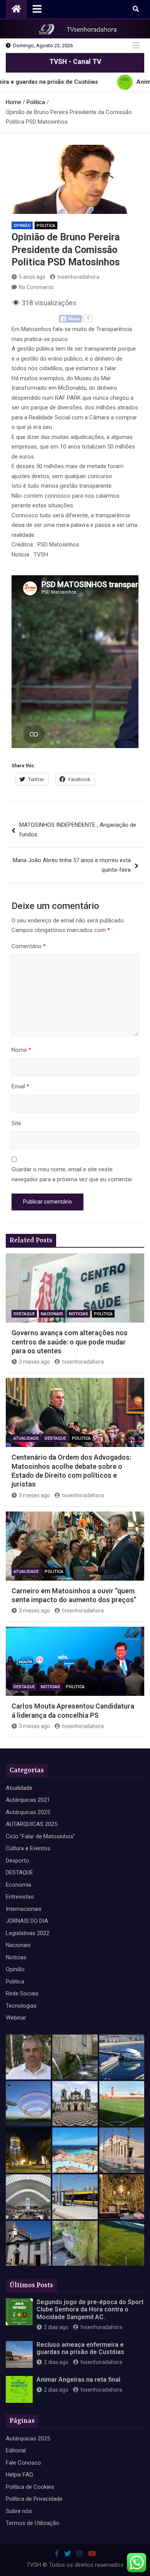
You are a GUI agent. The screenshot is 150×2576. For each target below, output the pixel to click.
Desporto (17, 1861)
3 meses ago (34, 1362)
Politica (46, 226)
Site (16, 1123)
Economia (18, 1885)
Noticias (78, 1314)
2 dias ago (56, 2327)
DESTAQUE (24, 1314)
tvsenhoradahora (78, 277)
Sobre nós (19, 2511)
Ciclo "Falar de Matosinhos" (41, 1836)
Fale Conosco (23, 2463)
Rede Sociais (22, 1993)
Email (20, 1086)
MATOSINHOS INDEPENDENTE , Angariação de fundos (78, 830)
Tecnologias (21, 2006)
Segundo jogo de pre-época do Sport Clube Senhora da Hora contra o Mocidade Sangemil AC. (90, 2309)
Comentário (29, 946)
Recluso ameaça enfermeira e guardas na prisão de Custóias (80, 2348)
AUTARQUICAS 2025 (32, 1824)
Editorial (16, 2450)
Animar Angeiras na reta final (78, 2380)
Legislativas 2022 (27, 1933)
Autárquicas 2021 (28, 1800)
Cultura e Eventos (28, 1848)
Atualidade (26, 1438)
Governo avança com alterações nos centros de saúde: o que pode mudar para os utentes (70, 1342)
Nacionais (52, 1314)
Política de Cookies (30, 2487)
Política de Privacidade (34, 2499)
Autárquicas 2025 (28, 1812)
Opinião (22, 226)
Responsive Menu (136, 46)
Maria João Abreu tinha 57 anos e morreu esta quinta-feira (72, 865)
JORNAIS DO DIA (27, 1921)
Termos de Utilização (32, 2523)
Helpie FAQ (19, 2475)
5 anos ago (32, 277)
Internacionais (24, 1909)
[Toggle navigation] (37, 9)
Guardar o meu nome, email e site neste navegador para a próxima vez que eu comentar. (72, 1174)
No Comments (36, 287)
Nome (21, 1050)
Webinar (16, 2018)
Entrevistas (20, 1897)
